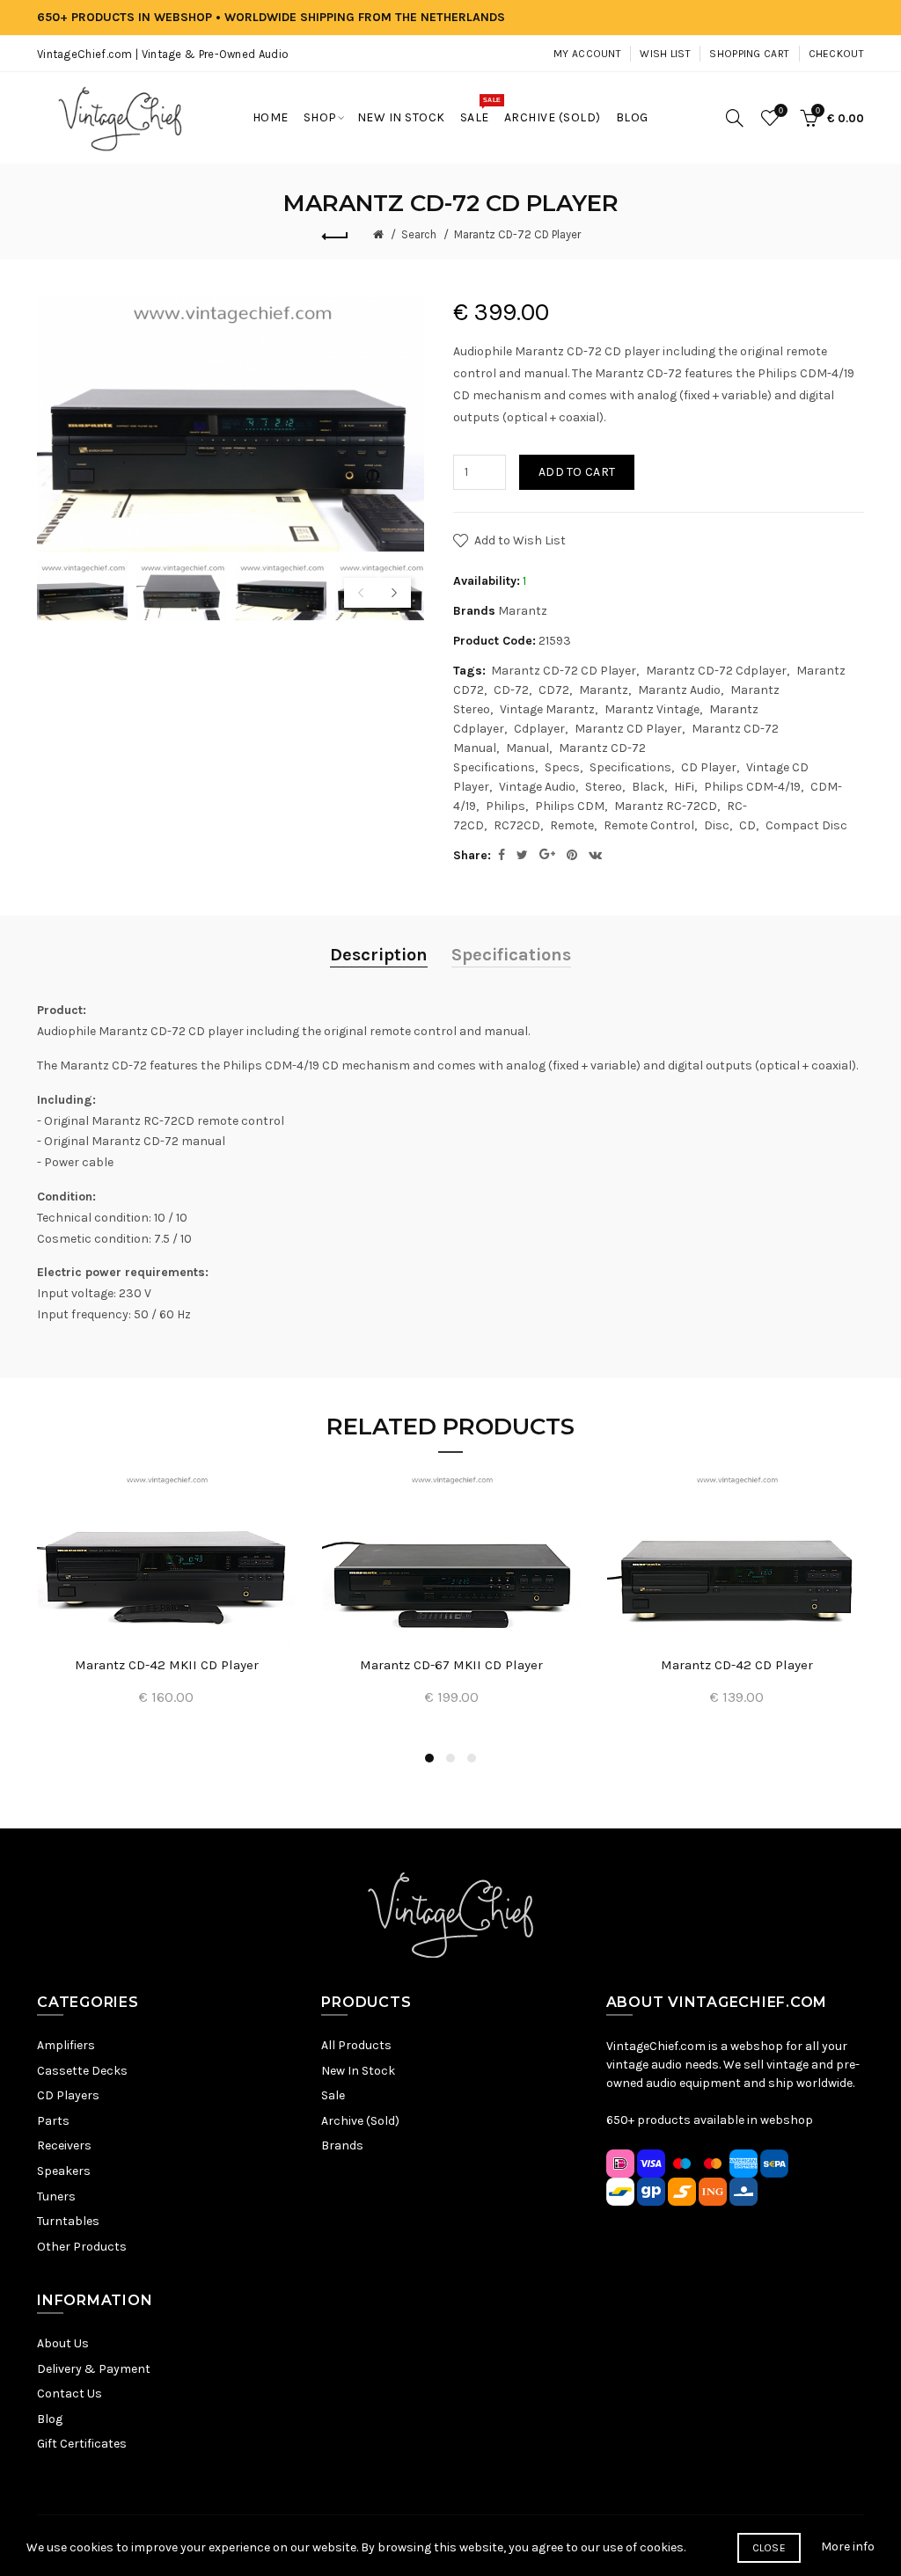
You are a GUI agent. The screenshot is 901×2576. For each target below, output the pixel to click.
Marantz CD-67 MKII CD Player (451, 1665)
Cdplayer (539, 729)
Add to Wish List (520, 540)
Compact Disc (806, 825)
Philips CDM (570, 806)
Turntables (68, 2221)
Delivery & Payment (94, 2369)
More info (848, 2547)
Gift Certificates (82, 2444)
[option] (82, 591)
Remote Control (649, 825)
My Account (587, 54)
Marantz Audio (679, 690)
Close (769, 2548)
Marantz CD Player (628, 729)
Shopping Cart (749, 54)
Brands (342, 2145)
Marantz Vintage (652, 709)
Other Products (82, 2247)
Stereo (604, 787)
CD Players (68, 2095)
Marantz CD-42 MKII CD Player (167, 1665)
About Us (63, 2343)
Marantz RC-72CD (666, 806)
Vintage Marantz (547, 709)
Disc (717, 825)
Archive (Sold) (360, 2121)
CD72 (554, 690)
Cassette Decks (82, 2071)
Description (379, 955)
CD (747, 825)
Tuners (56, 2197)
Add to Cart (577, 472)
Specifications (630, 767)
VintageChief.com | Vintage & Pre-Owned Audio (163, 54)
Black (648, 787)
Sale (333, 2095)
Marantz (523, 611)
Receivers (64, 2145)
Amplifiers (66, 2045)
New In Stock (358, 2071)
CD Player (709, 767)
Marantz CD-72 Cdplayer (716, 671)
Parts (53, 2121)
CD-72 (511, 690)
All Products (356, 2045)
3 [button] (472, 1758)
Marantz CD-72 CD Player (517, 234)
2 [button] (450, 1758)
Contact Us (70, 2394)
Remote (572, 825)
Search (419, 234)
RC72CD (517, 825)
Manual (527, 748)
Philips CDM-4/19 (752, 787)
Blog (50, 2419)
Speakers (64, 2171)
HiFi (684, 787)
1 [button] (429, 1758)
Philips (505, 806)
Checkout (836, 54)
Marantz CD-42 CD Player (737, 1665)
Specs (562, 767)
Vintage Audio (537, 787)
